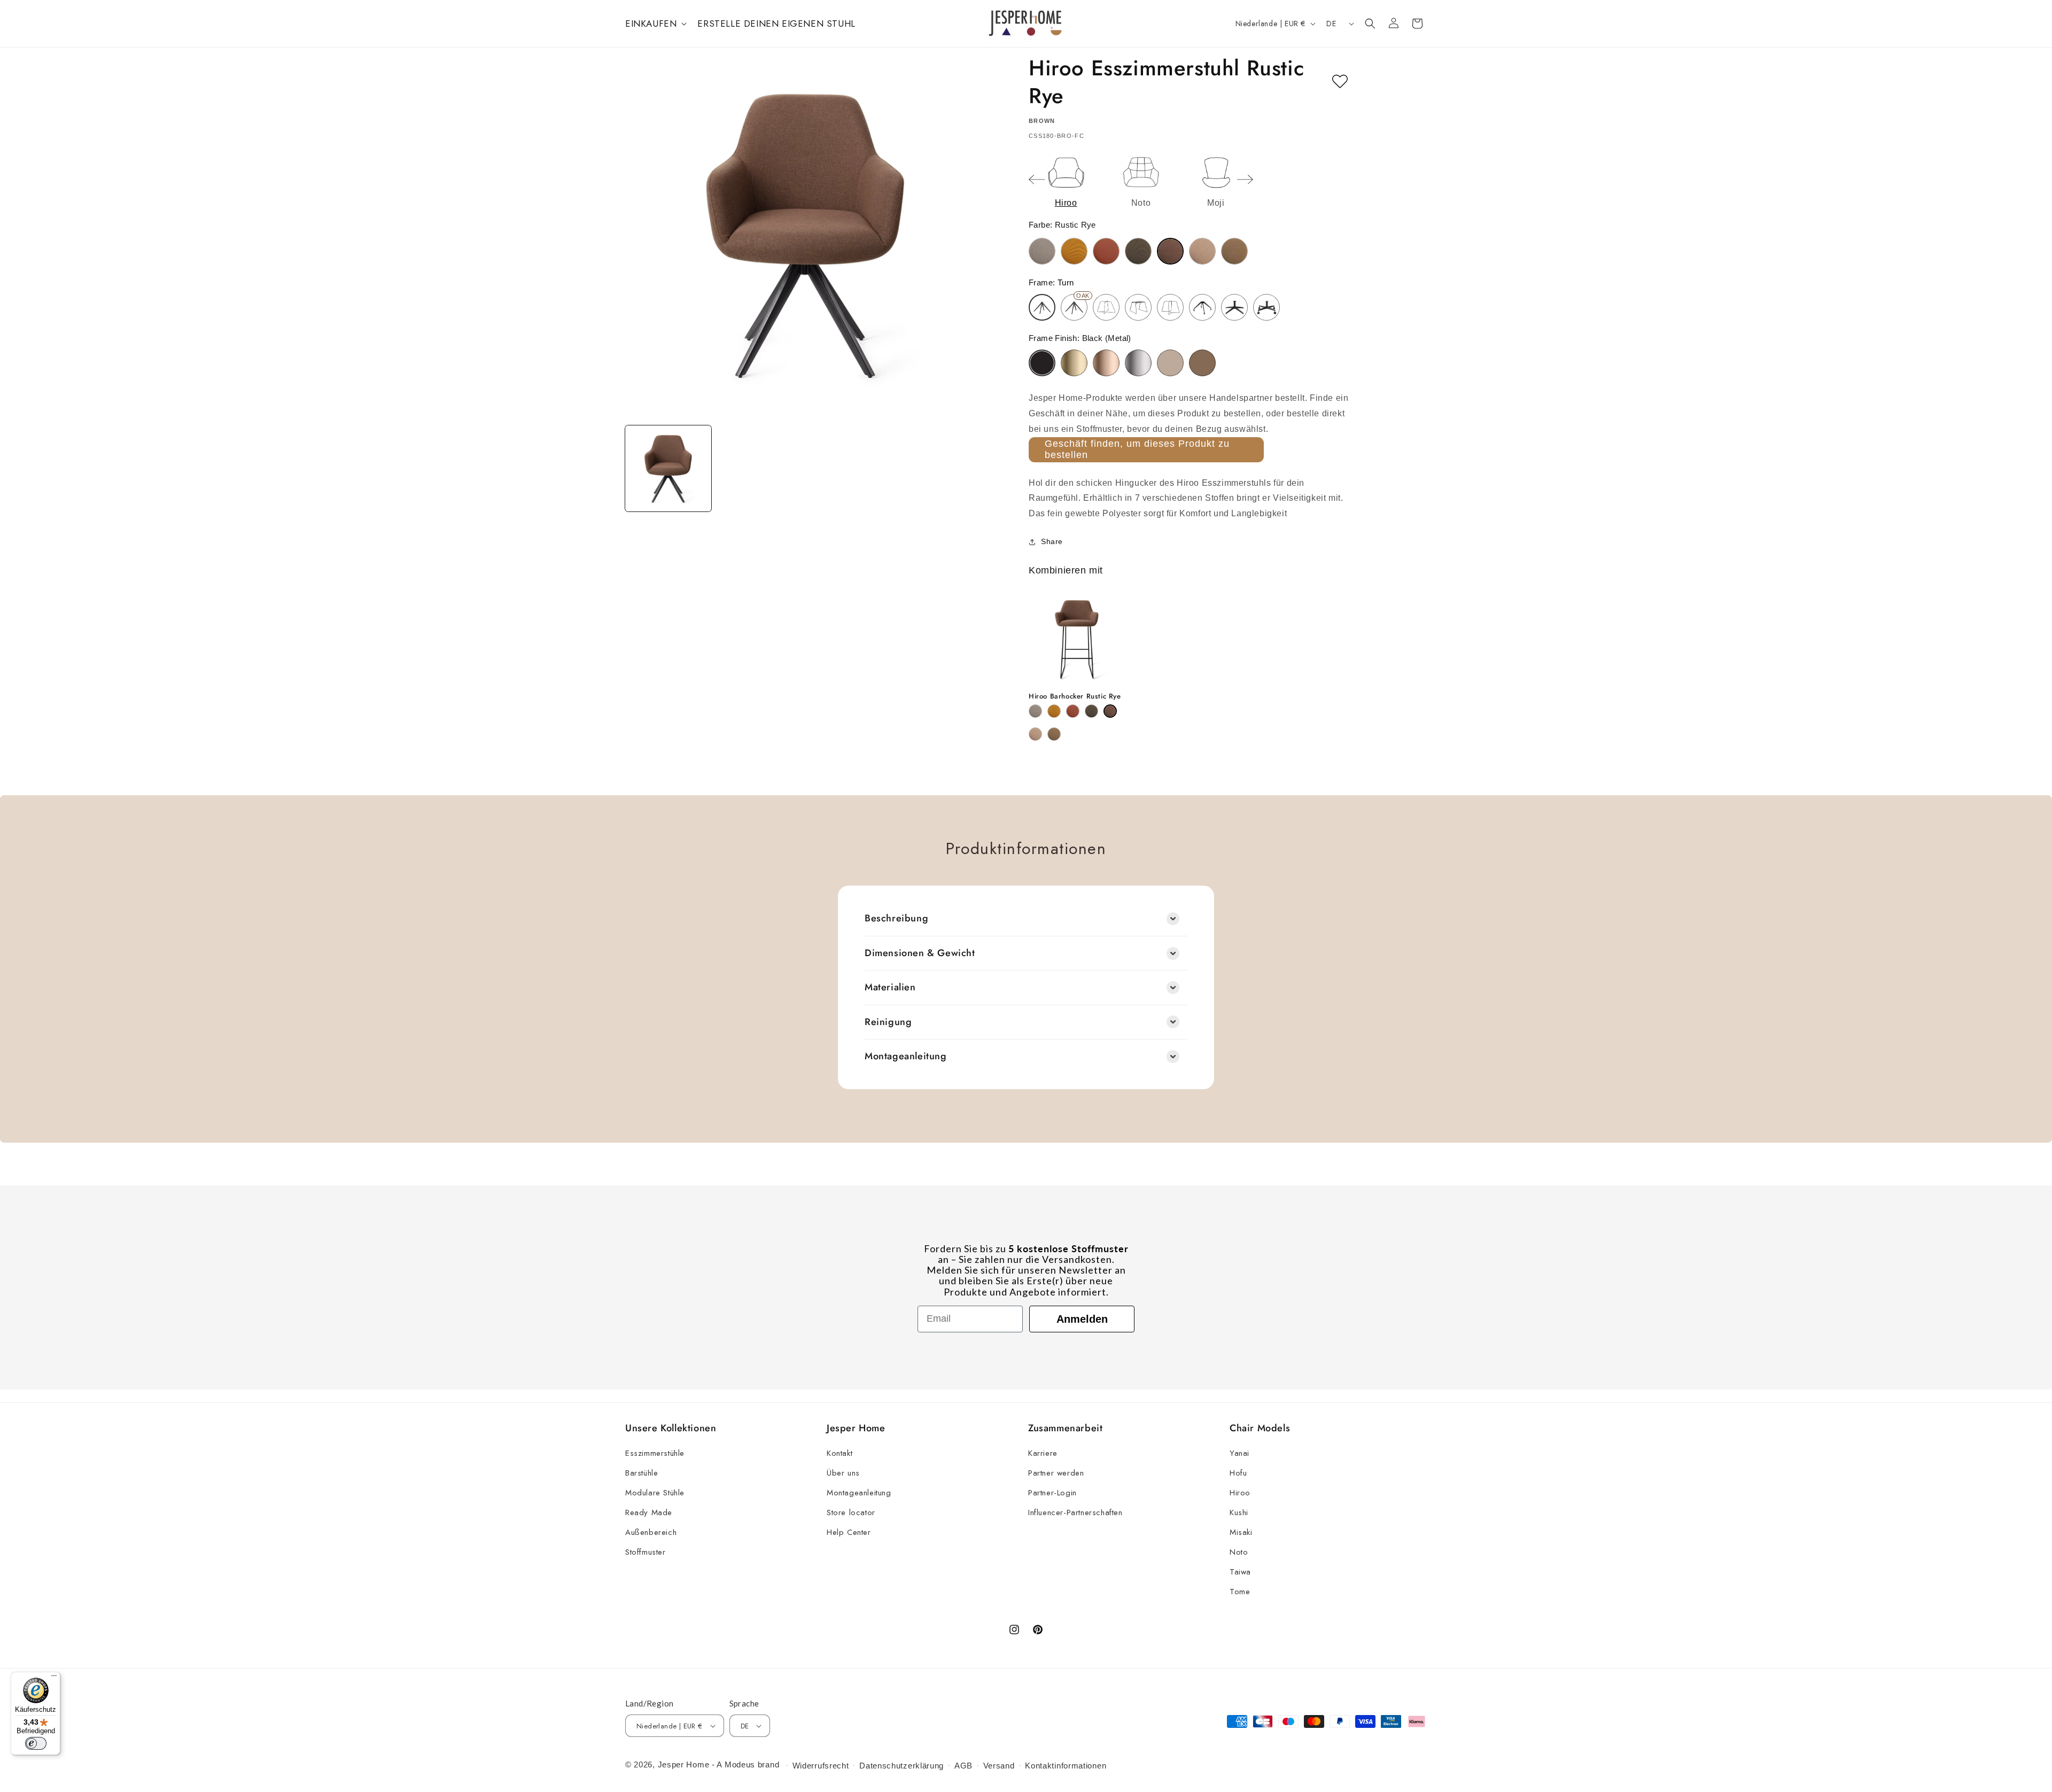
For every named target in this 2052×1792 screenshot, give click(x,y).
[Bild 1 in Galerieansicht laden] (668, 468)
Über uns (843, 1473)
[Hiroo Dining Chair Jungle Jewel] (1138, 251)
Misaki (1241, 1532)
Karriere (1043, 1453)
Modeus (740, 1764)
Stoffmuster (646, 1552)
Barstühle (642, 1473)
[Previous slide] (1037, 180)
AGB (963, 1766)
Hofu (1238, 1473)
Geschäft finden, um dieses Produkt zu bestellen (1137, 449)
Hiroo (1240, 1493)
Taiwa (1240, 1572)
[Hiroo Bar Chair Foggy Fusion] (1035, 711)
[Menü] (54, 1678)
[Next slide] (1245, 180)
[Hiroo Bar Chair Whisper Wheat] (1035, 734)
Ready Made (649, 1512)
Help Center (849, 1532)
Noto (1239, 1552)
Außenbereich (651, 1532)
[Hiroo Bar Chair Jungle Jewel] (1091, 711)
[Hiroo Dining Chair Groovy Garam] (1074, 251)
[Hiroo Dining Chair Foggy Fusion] (1042, 251)
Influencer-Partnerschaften (1075, 1512)
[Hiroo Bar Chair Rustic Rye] (1110, 711)
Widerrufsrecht (821, 1766)
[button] (655, 24)
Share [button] (1052, 541)
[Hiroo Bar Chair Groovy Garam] (1054, 711)
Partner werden (1056, 1473)
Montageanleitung (859, 1493)
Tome (1240, 1592)
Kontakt (840, 1453)
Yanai (1239, 1453)
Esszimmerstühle (655, 1453)
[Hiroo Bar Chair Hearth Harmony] (1073, 711)
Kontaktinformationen (1066, 1766)
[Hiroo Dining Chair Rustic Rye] (1170, 251)
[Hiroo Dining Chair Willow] (1234, 251)
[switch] (36, 1743)
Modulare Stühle (655, 1493)
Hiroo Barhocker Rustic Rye (1075, 697)
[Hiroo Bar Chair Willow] (1054, 734)
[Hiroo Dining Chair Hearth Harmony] (1106, 251)
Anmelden (1082, 1319)
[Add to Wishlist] (1340, 82)
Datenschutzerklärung (901, 1766)
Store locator (851, 1512)
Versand (999, 1766)
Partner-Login (1052, 1493)
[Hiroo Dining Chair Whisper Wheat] (1202, 251)
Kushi (1239, 1512)
